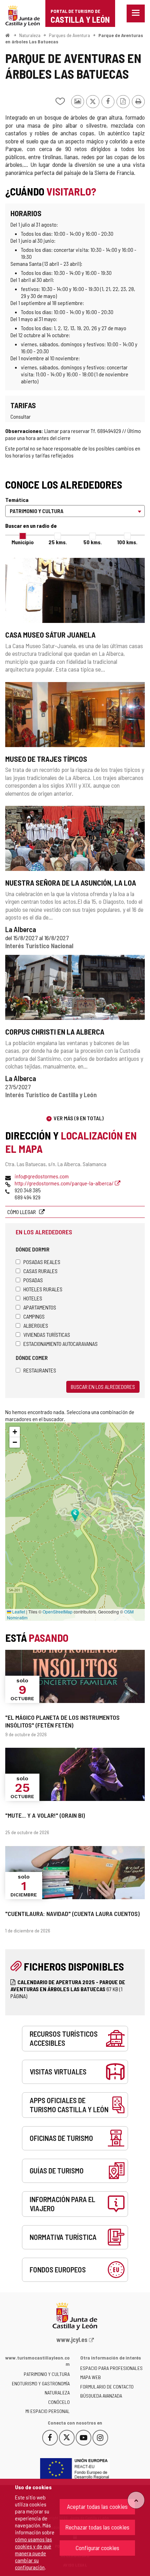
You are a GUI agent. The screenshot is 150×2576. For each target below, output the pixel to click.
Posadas (33, 1280)
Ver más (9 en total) (79, 1118)
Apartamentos (40, 1307)
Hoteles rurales (43, 1289)
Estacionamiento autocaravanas (61, 1344)
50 (93, 542)
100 (127, 542)
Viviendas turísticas (47, 1335)
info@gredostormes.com (42, 1176)
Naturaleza (30, 35)
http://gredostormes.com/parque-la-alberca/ (65, 1183)
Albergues (36, 1325)
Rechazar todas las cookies (97, 2527)
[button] (15, 1432)
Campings (34, 1316)
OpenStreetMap (58, 1612)
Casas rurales (40, 1271)
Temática (17, 500)
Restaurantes (40, 1370)
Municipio (23, 542)
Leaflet (18, 1612)
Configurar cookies (97, 2548)
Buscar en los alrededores (103, 1387)
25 (58, 542)
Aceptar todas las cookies (97, 2506)
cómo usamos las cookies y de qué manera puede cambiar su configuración (33, 2553)
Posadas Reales (42, 1262)
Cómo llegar (22, 1212)
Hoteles (33, 1298)
